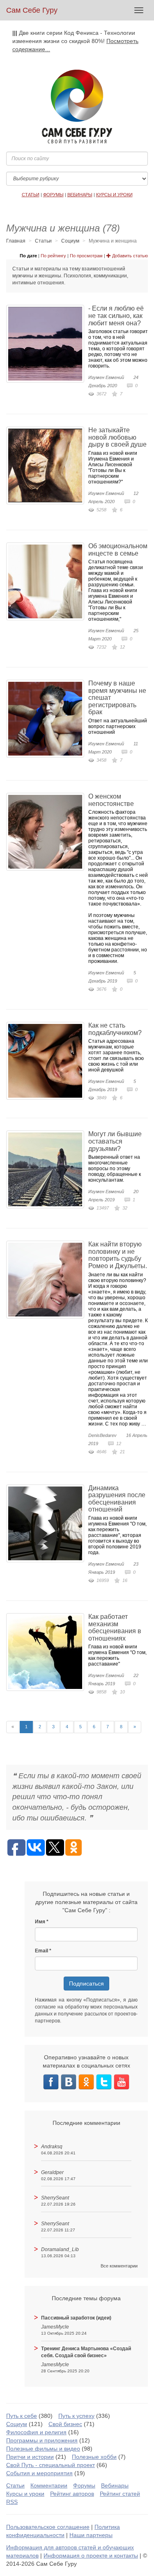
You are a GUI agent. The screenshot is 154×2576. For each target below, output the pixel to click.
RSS (12, 2502)
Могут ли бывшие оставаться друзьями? (115, 1141)
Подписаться (86, 1984)
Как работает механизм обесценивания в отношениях (115, 1627)
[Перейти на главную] (77, 107)
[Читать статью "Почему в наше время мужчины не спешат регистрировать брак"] (47, 719)
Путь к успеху (76, 2416)
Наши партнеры (91, 2535)
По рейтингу (53, 256)
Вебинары (115, 2485)
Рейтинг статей (120, 2494)
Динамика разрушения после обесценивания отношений (117, 1499)
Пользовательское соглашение (48, 2527)
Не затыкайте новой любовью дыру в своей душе (117, 437)
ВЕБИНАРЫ (80, 195)
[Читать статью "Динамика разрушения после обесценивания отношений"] (47, 1523)
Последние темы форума (86, 2298)
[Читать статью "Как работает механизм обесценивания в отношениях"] (47, 1652)
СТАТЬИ (31, 195)
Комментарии (49, 2485)
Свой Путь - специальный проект (51, 2465)
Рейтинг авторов (72, 2494)
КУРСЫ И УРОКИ (114, 195)
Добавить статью (129, 256)
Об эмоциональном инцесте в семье (118, 550)
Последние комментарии (86, 2123)
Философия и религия (36, 2432)
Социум (70, 241)
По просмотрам (86, 256)
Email (41, 1951)
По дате (28, 256)
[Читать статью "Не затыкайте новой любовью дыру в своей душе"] (47, 465)
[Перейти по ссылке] (52, 2081)
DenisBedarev (102, 1435)
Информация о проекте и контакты (91, 2556)
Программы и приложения (42, 2440)
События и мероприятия (39, 2473)
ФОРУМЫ (53, 195)
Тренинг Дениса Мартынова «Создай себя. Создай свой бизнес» (86, 2352)
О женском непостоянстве (111, 800)
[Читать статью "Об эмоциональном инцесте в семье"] (47, 581)
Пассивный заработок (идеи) (76, 2318)
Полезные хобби (94, 2457)
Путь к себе (22, 2416)
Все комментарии (119, 2266)
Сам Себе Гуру (32, 10)
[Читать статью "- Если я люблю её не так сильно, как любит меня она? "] (47, 344)
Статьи (43, 241)
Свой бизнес (65, 2424)
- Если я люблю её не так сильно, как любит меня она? (116, 315)
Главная (16, 241)
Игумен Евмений (106, 377)
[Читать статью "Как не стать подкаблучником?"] (47, 1061)
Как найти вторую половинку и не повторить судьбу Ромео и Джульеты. (118, 1255)
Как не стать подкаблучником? (115, 1029)
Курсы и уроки (25, 2494)
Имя (40, 1922)
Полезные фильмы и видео (43, 2449)
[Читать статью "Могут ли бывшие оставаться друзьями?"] (47, 1169)
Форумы (84, 2485)
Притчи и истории (30, 2457)
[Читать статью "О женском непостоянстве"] (47, 832)
